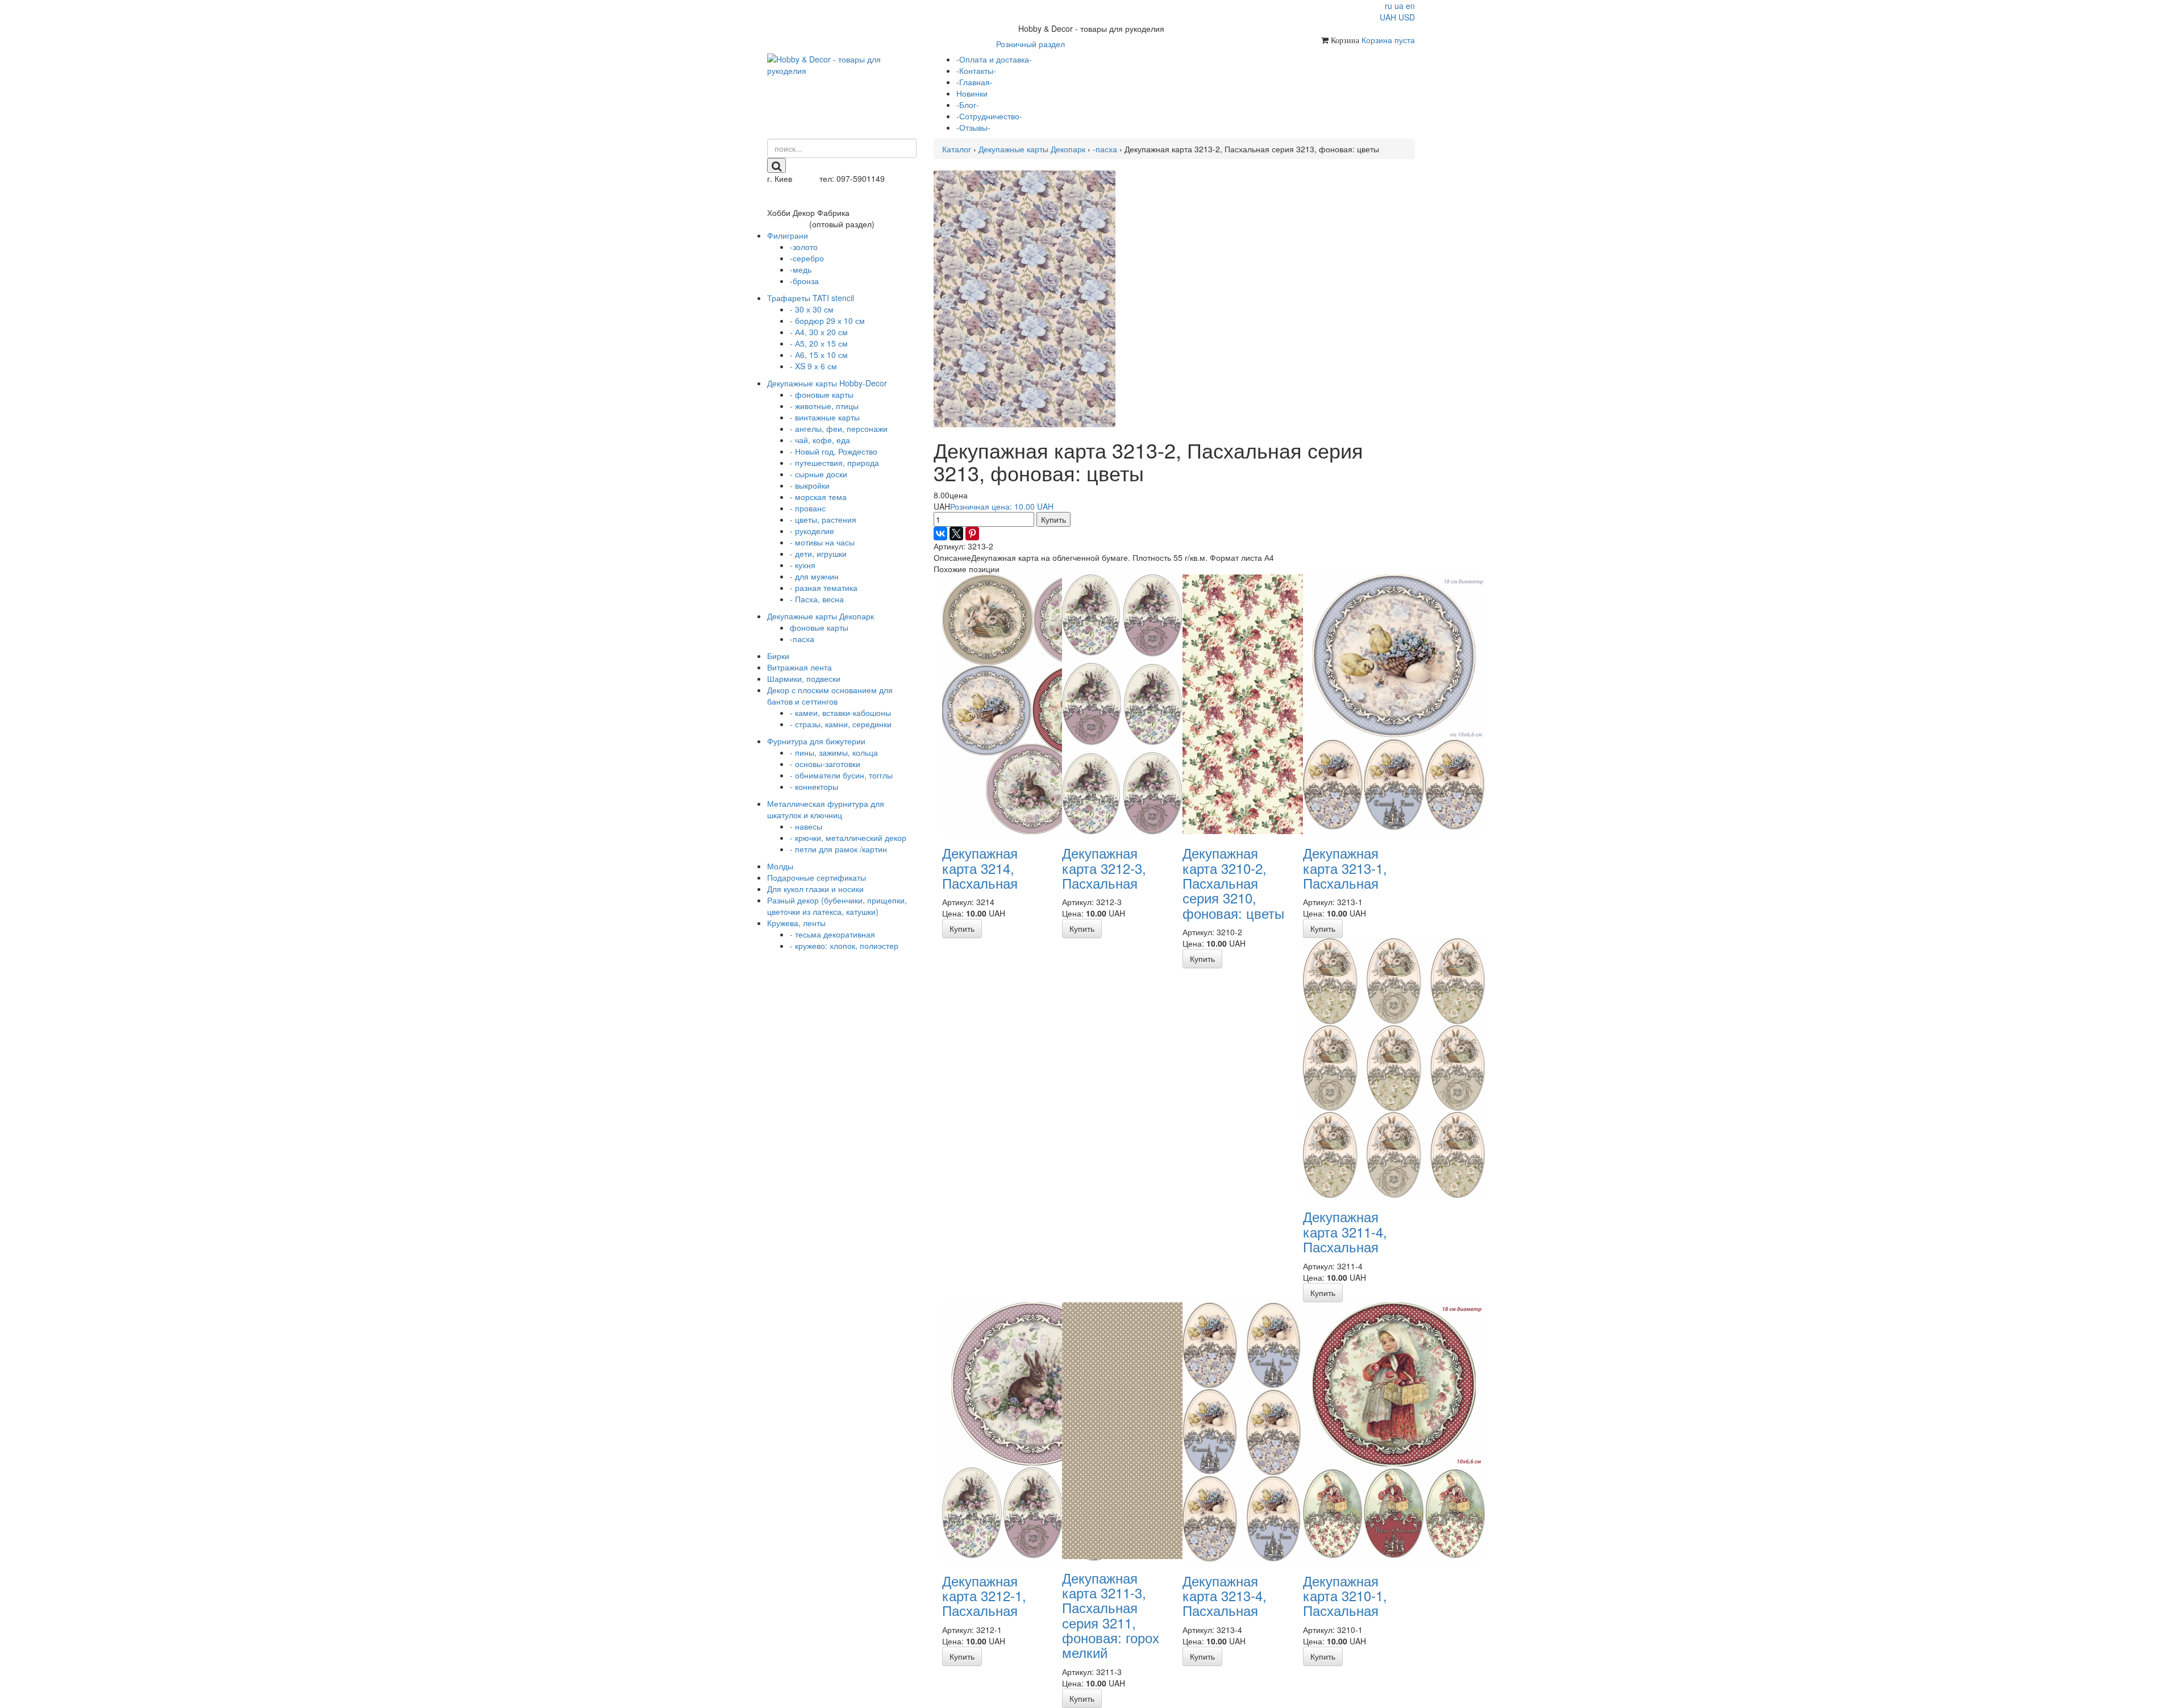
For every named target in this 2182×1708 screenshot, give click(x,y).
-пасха (1105, 149)
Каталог (957, 149)
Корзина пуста (1388, 40)
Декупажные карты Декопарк (1032, 149)
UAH (1388, 17)
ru (1388, 6)
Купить (1053, 519)
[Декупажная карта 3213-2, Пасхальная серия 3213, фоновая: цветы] (1025, 298)
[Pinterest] (972, 534)
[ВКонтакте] (940, 534)
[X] (956, 534)
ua (1399, 6)
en (1410, 6)
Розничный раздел (1030, 44)
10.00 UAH (1002, 506)
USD (1407, 17)
